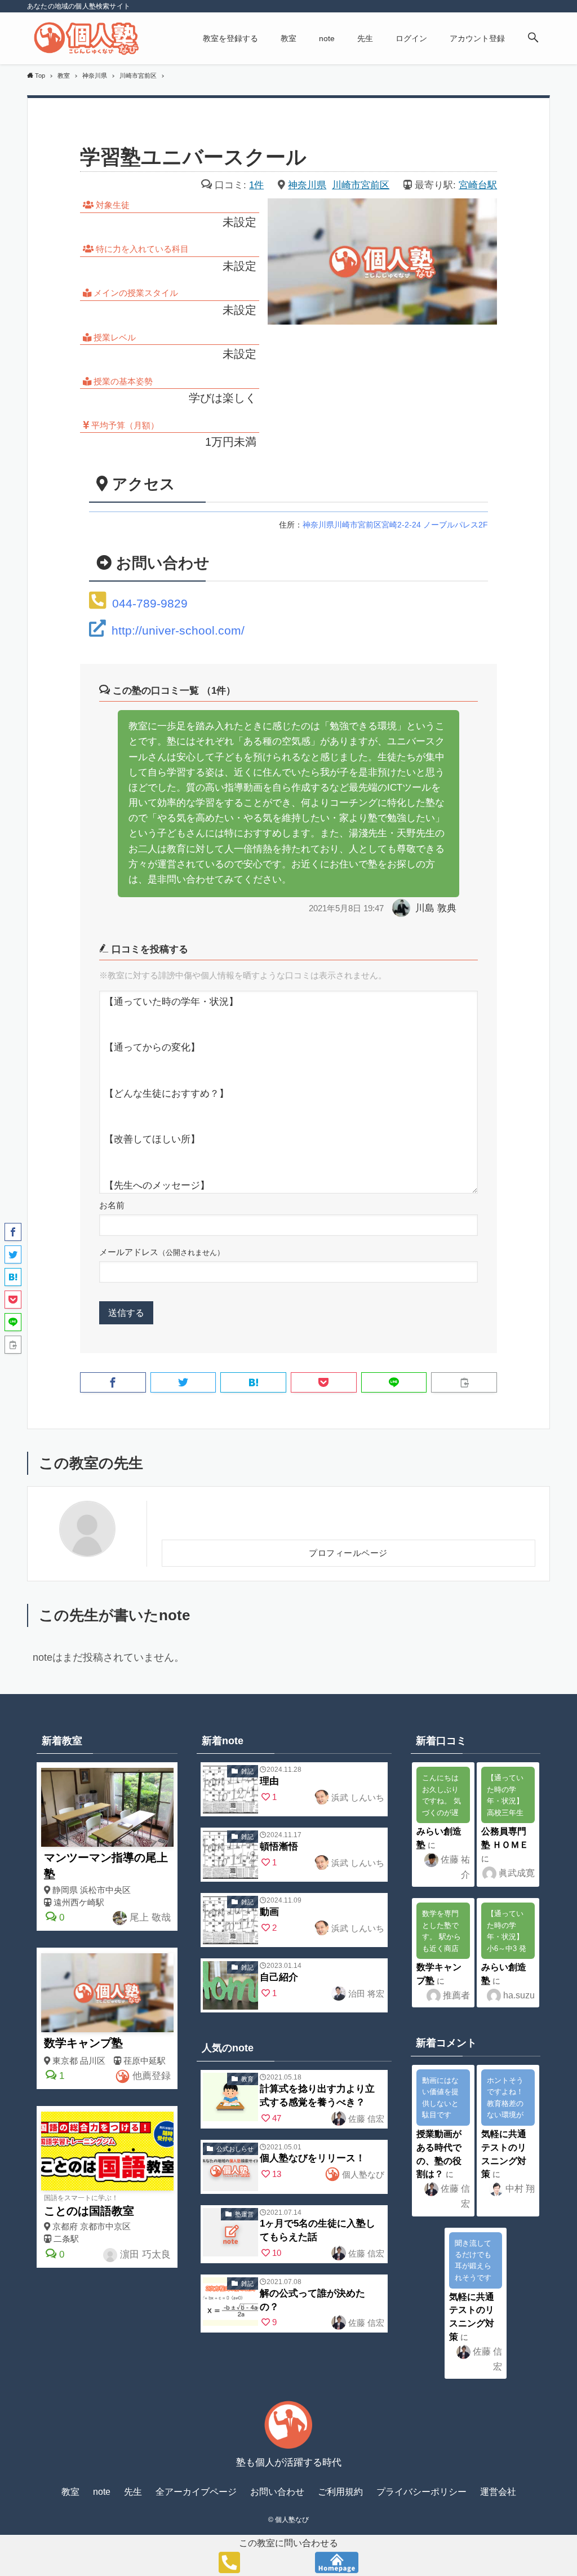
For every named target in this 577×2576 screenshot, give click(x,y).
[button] (533, 38)
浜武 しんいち (357, 1797)
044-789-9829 (150, 603)
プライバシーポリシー (421, 2492)
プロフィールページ (348, 1553)
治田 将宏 (365, 1994)
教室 (70, 2492)
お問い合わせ (277, 2492)
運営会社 (498, 2492)
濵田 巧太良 (144, 2254)
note (102, 2492)
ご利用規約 (340, 2492)
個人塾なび (362, 2174)
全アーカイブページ (196, 2492)
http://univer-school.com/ (178, 630)
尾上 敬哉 (149, 1917)
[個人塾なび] (86, 38)
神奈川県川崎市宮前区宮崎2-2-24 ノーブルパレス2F (395, 525)
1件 (256, 185)
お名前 (112, 1205)
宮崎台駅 (478, 185)
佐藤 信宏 (365, 2119)
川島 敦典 (436, 908)
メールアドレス (162, 1252)
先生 (133, 2492)
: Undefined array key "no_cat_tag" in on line (230, 1791)
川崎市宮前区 (361, 185)
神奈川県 (307, 185)
